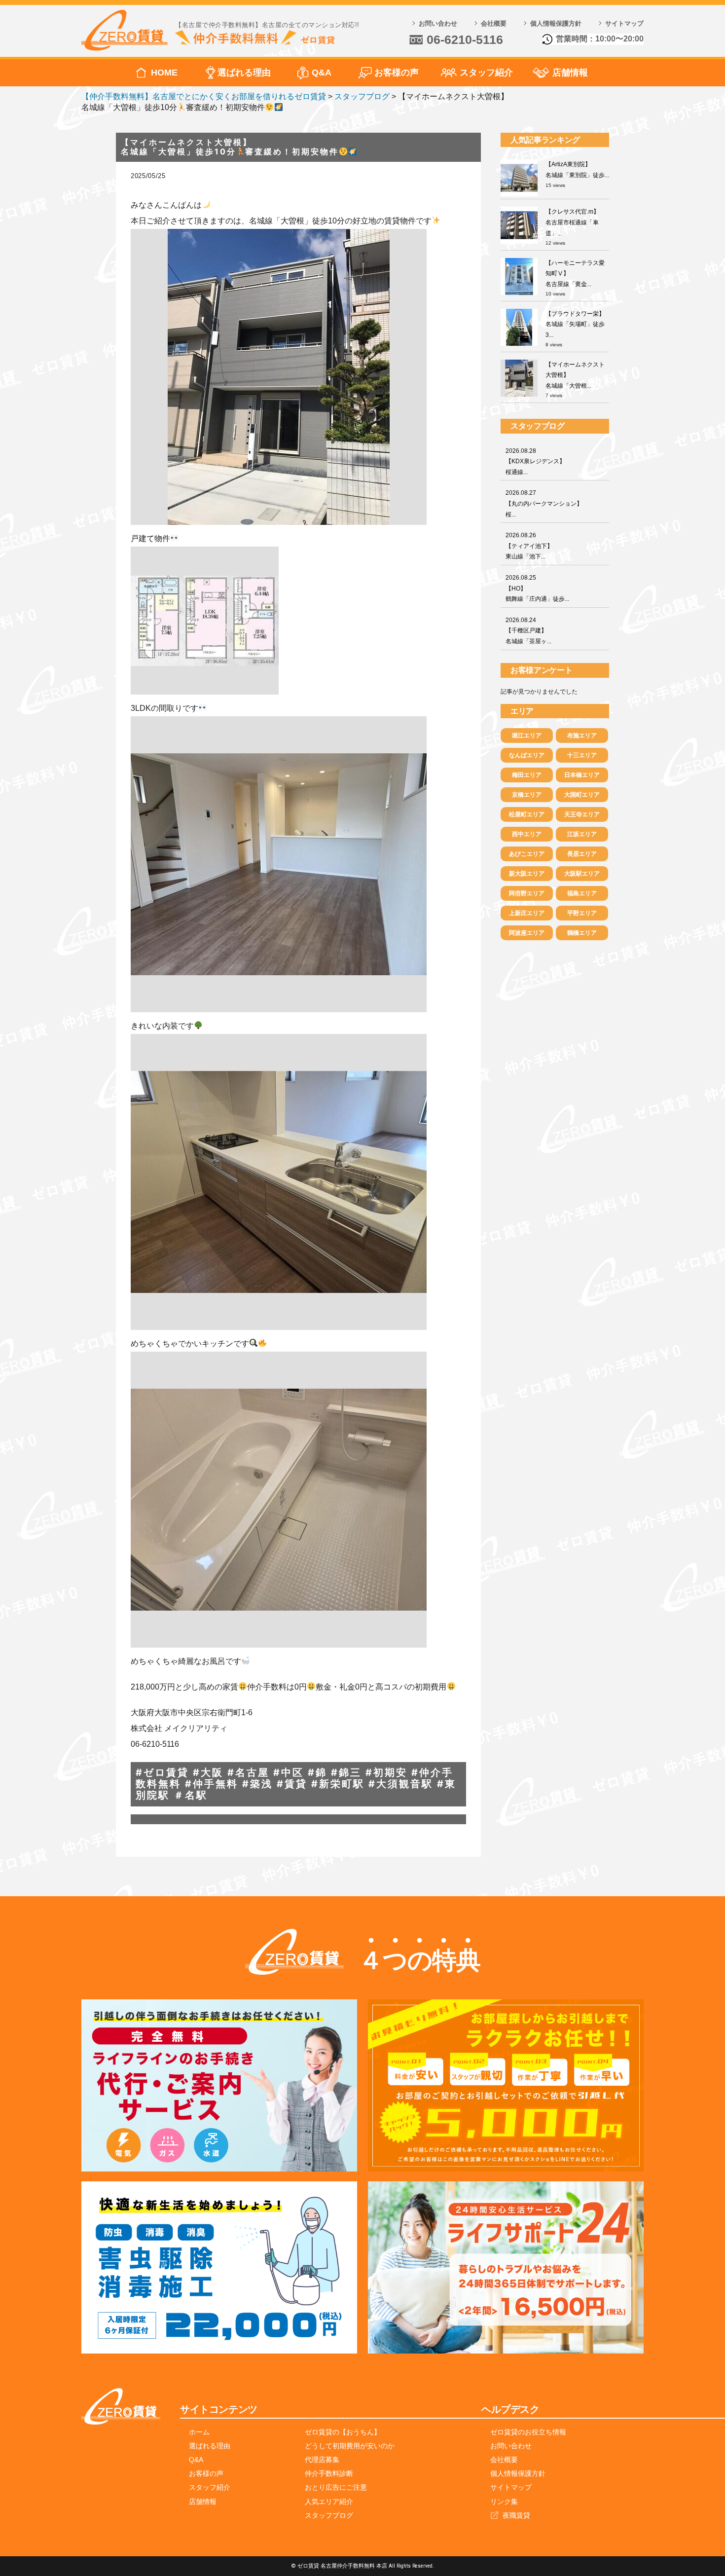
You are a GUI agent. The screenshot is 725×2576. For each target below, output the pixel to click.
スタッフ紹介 (486, 73)
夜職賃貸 (516, 2515)
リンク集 (504, 2502)
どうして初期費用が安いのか (350, 2446)
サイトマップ (624, 23)
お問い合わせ (438, 23)
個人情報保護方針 (556, 23)
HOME (164, 73)
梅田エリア (527, 775)
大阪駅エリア (582, 874)
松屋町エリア (527, 814)
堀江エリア (527, 736)
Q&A (322, 73)
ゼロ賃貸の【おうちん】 (343, 2432)
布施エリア (582, 736)
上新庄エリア (527, 913)
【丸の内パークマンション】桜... (544, 503)
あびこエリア (527, 854)
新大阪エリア (527, 874)
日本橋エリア (582, 775)
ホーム (199, 2432)
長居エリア (582, 854)
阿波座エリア (527, 933)
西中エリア (527, 834)
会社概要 (494, 23)
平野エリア (582, 913)
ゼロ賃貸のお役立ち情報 (528, 2432)
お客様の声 (397, 73)
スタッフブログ (329, 2515)
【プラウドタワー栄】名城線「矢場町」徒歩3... (575, 324)
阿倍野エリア (527, 893)
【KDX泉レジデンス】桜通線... (535, 461)
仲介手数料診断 (329, 2473)
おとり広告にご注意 (336, 2487)
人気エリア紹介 (329, 2502)
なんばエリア (527, 755)
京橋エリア (527, 795)
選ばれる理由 (244, 73)
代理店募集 (322, 2460)
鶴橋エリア (582, 933)
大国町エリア (582, 795)
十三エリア (582, 755)
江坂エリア (582, 834)
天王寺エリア (582, 814)
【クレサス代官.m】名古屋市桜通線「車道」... (572, 222)
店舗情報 (570, 73)
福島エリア (582, 893)
